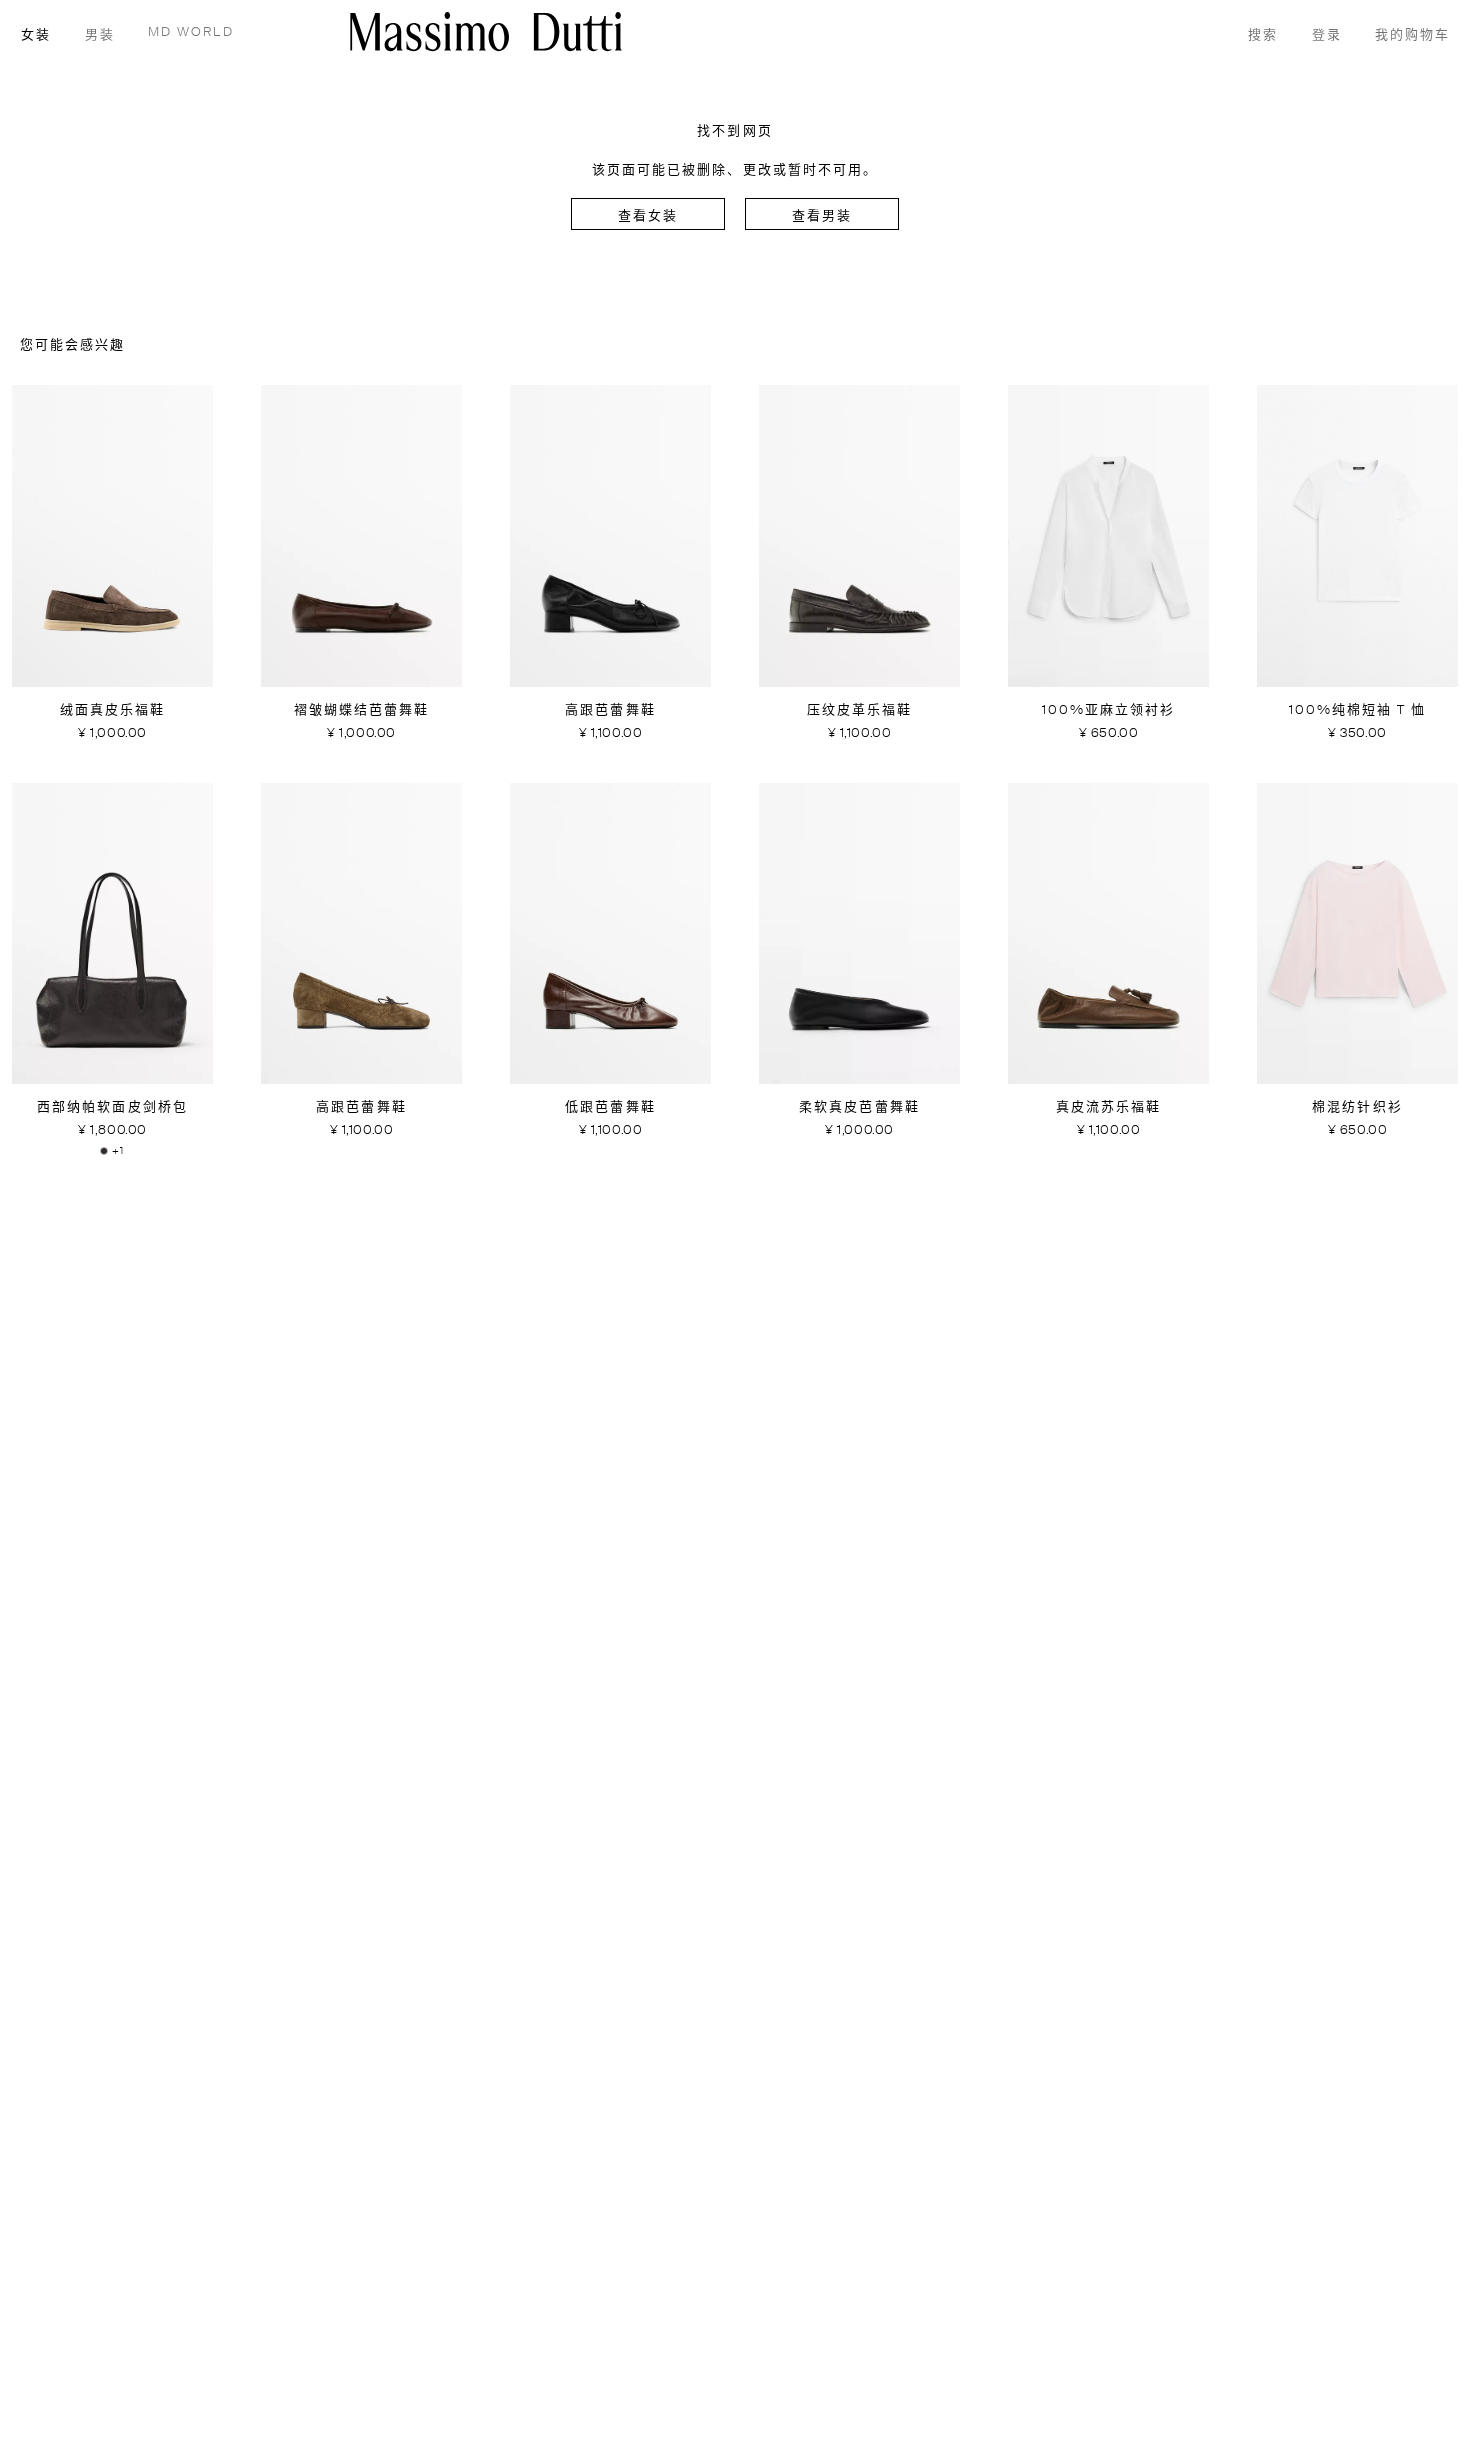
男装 (100, 35)
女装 (36, 35)
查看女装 (648, 216)
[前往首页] (486, 31)
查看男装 (822, 216)
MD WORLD (191, 32)
